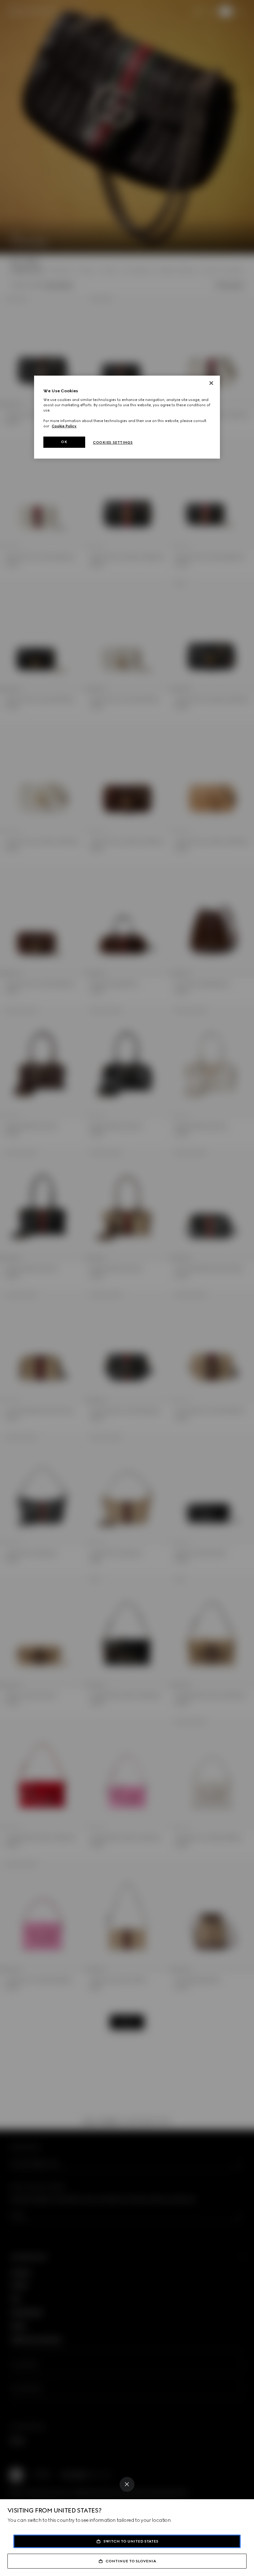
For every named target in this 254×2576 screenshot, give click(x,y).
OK (64, 442)
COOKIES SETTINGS (113, 442)
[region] (127, 417)
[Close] (127, 2484)
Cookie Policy (64, 426)
